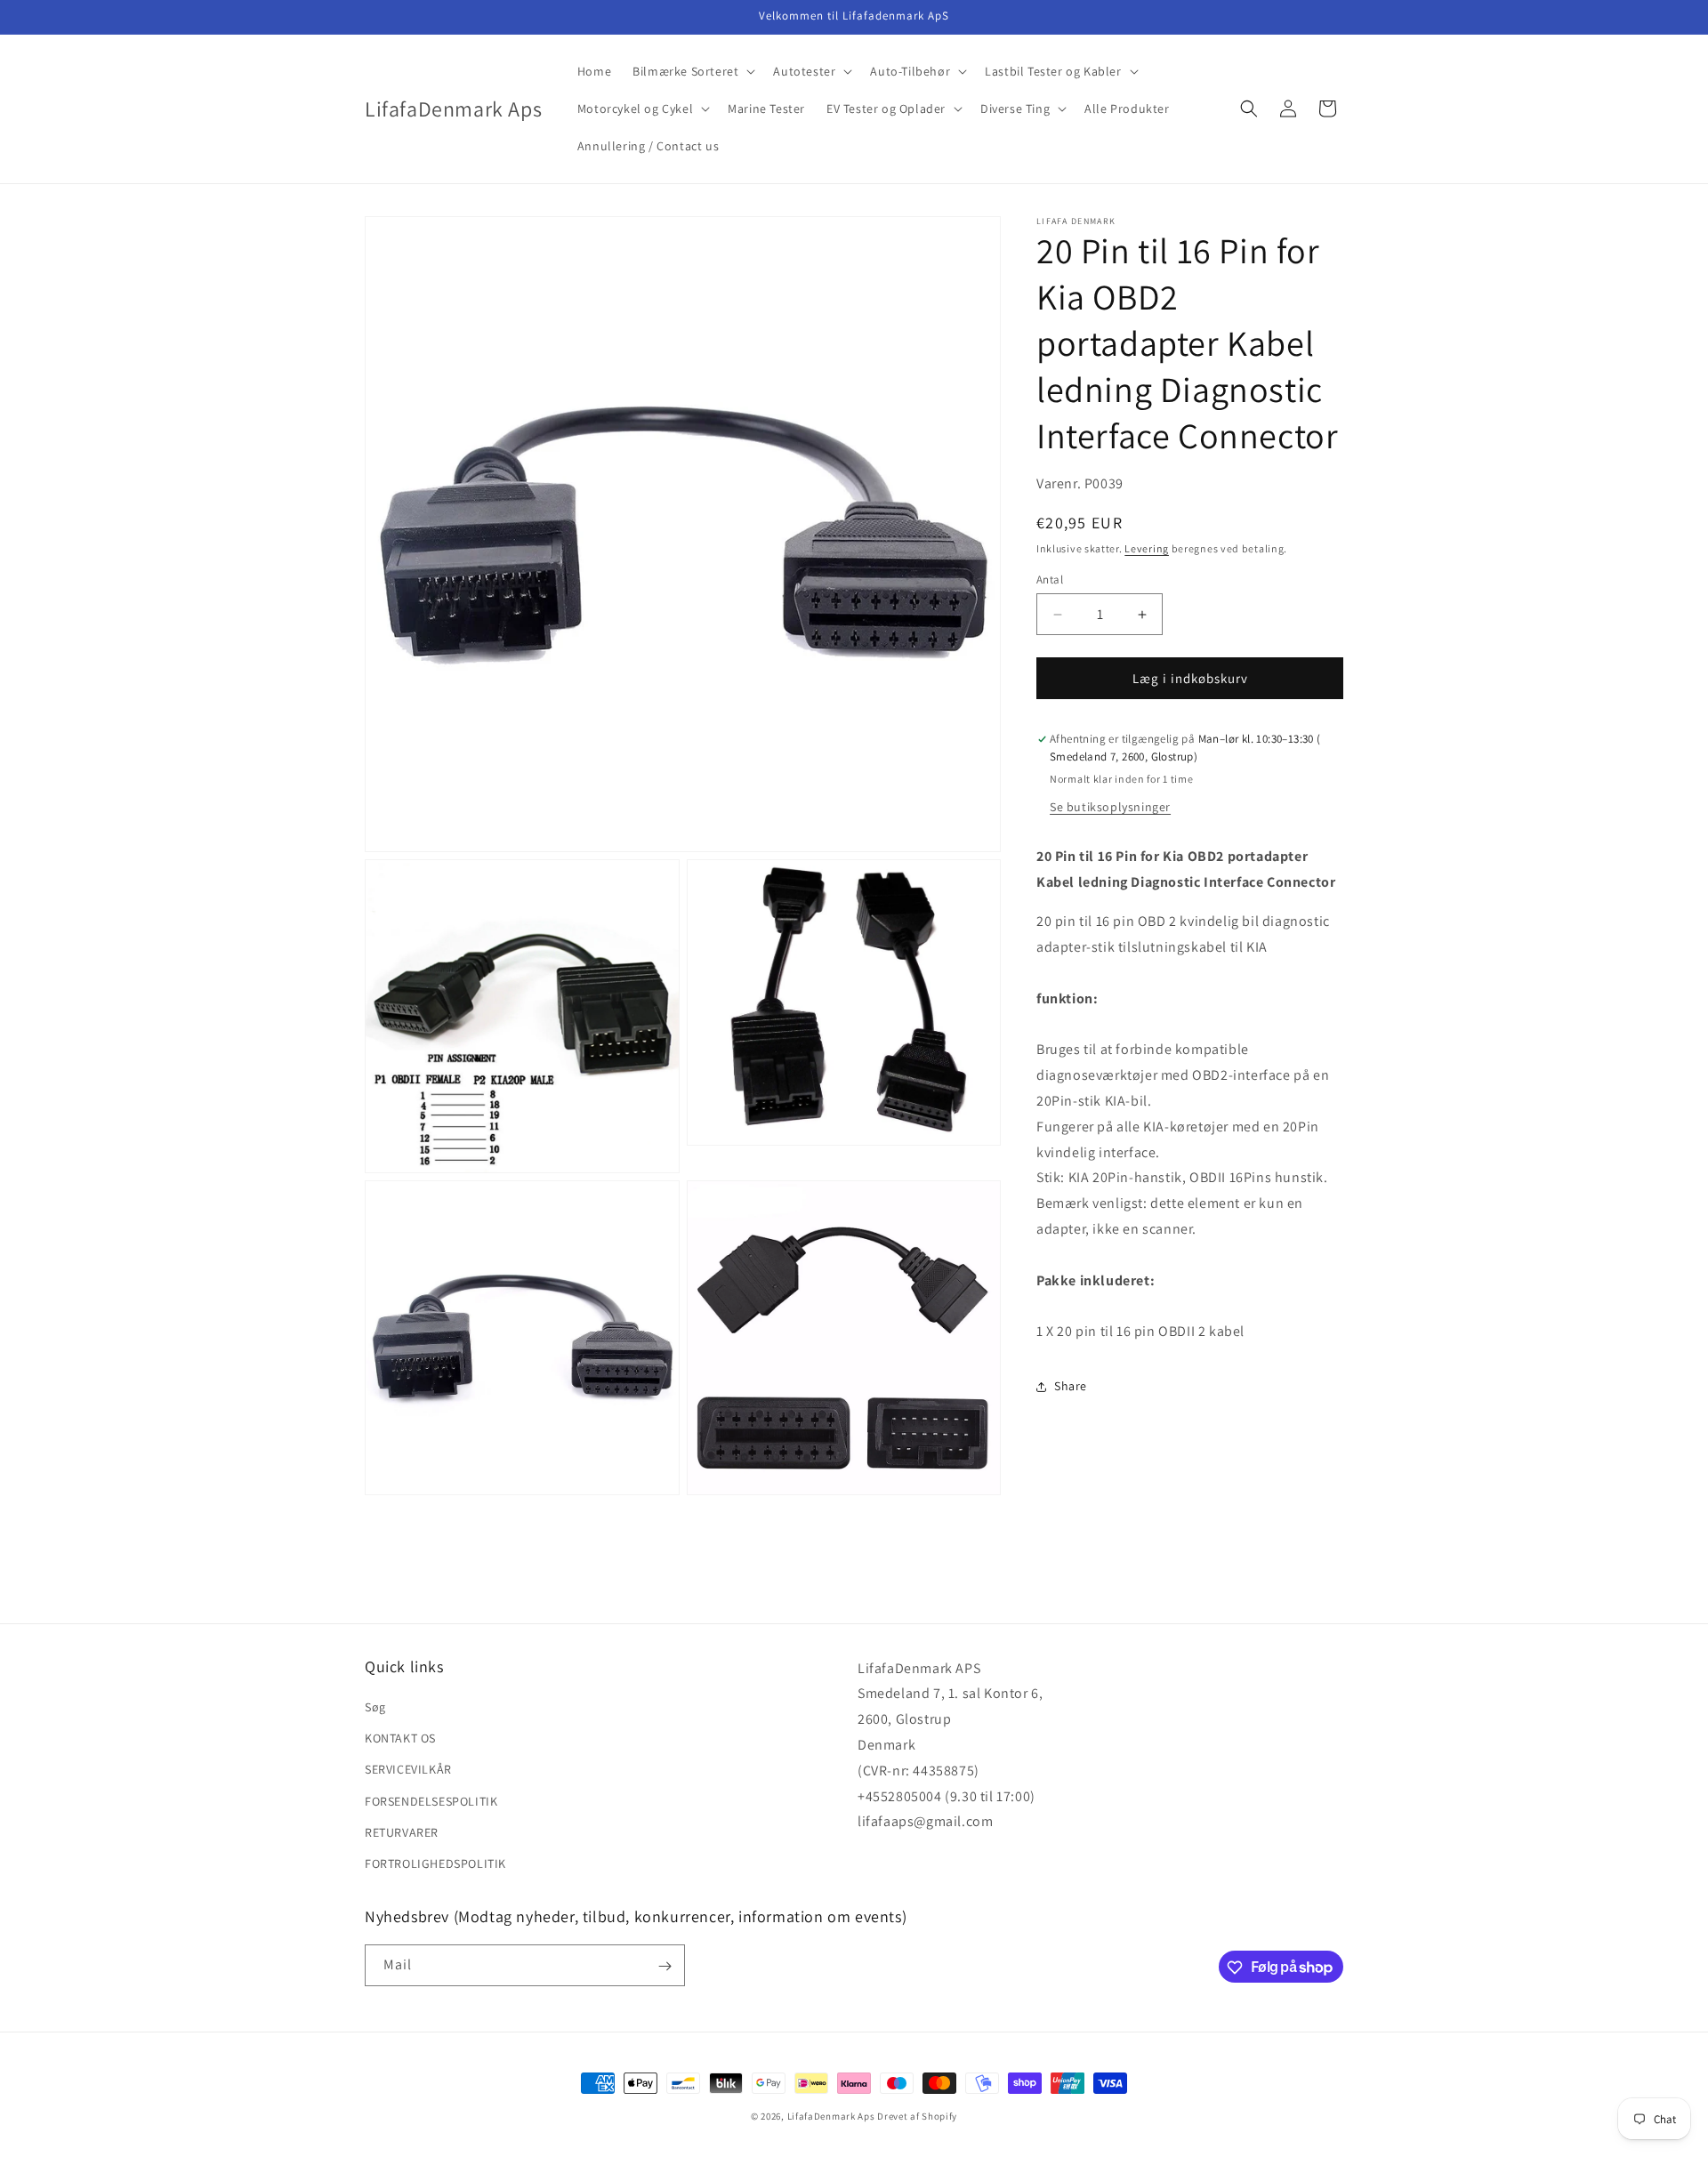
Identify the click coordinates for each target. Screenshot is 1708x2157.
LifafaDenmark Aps (831, 2116)
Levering (1147, 548)
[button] (692, 71)
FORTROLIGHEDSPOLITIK (435, 1863)
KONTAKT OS (400, 1738)
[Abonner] (665, 1966)
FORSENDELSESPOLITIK (431, 1801)
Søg (375, 1707)
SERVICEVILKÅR (408, 1769)
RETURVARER (402, 1832)
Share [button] (1071, 1386)
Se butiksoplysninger (1110, 807)
